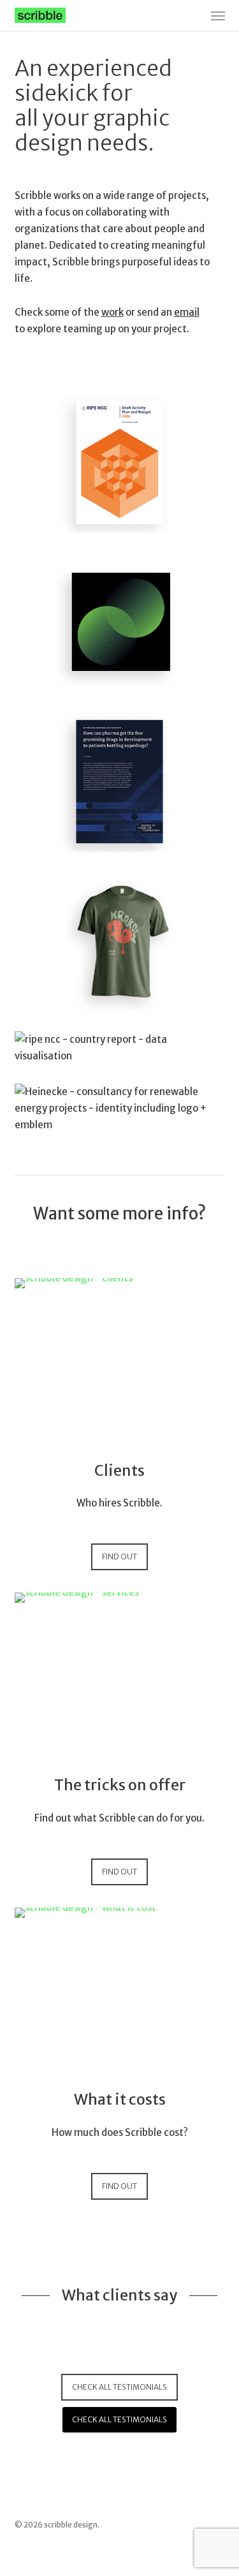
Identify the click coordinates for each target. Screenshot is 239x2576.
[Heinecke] (120, 1108)
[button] (218, 15)
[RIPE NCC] (120, 942)
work (112, 312)
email (187, 312)
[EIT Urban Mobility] (120, 622)
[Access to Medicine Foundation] (120, 782)
